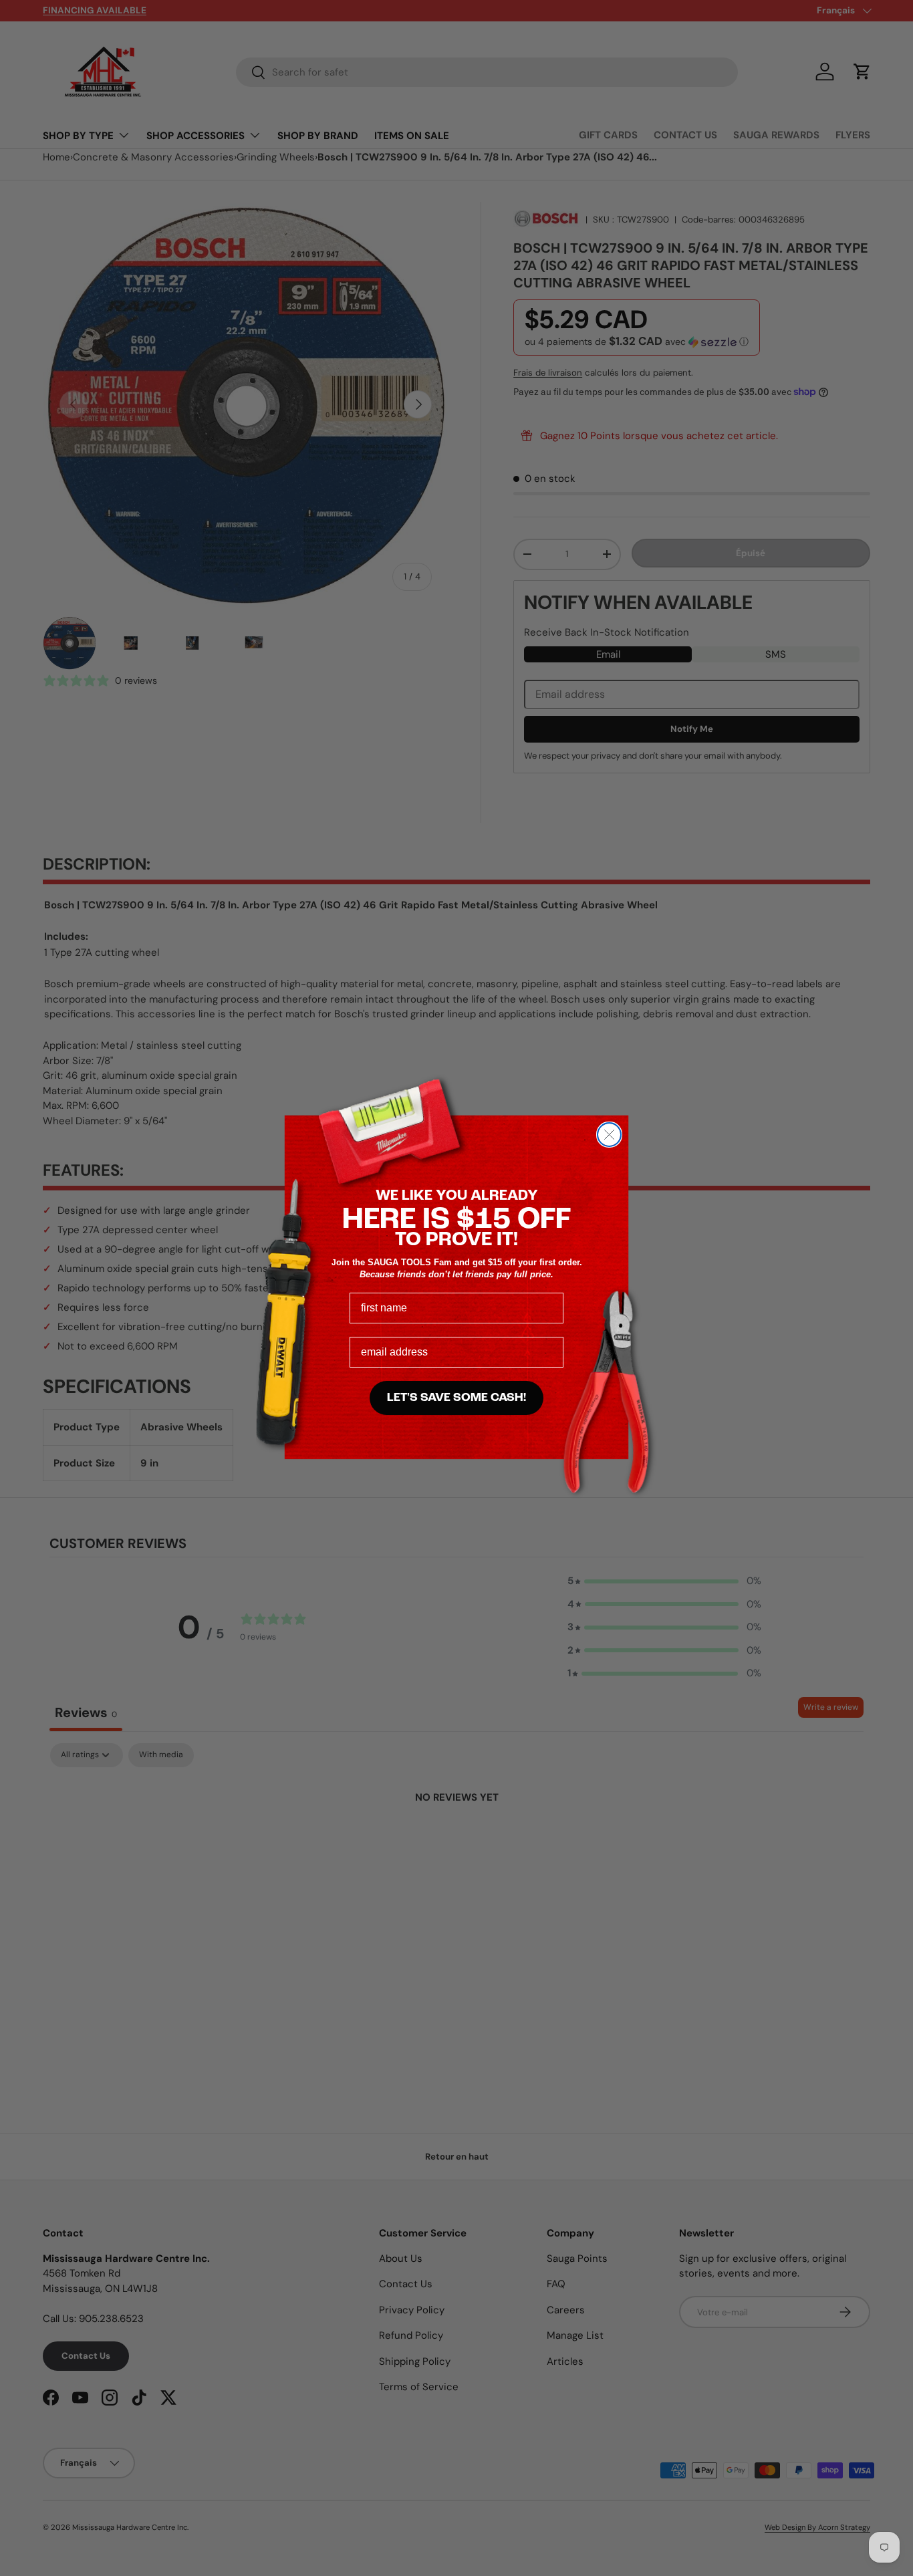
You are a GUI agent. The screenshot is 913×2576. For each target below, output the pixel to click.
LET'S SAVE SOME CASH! (456, 1398)
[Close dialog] (609, 1135)
